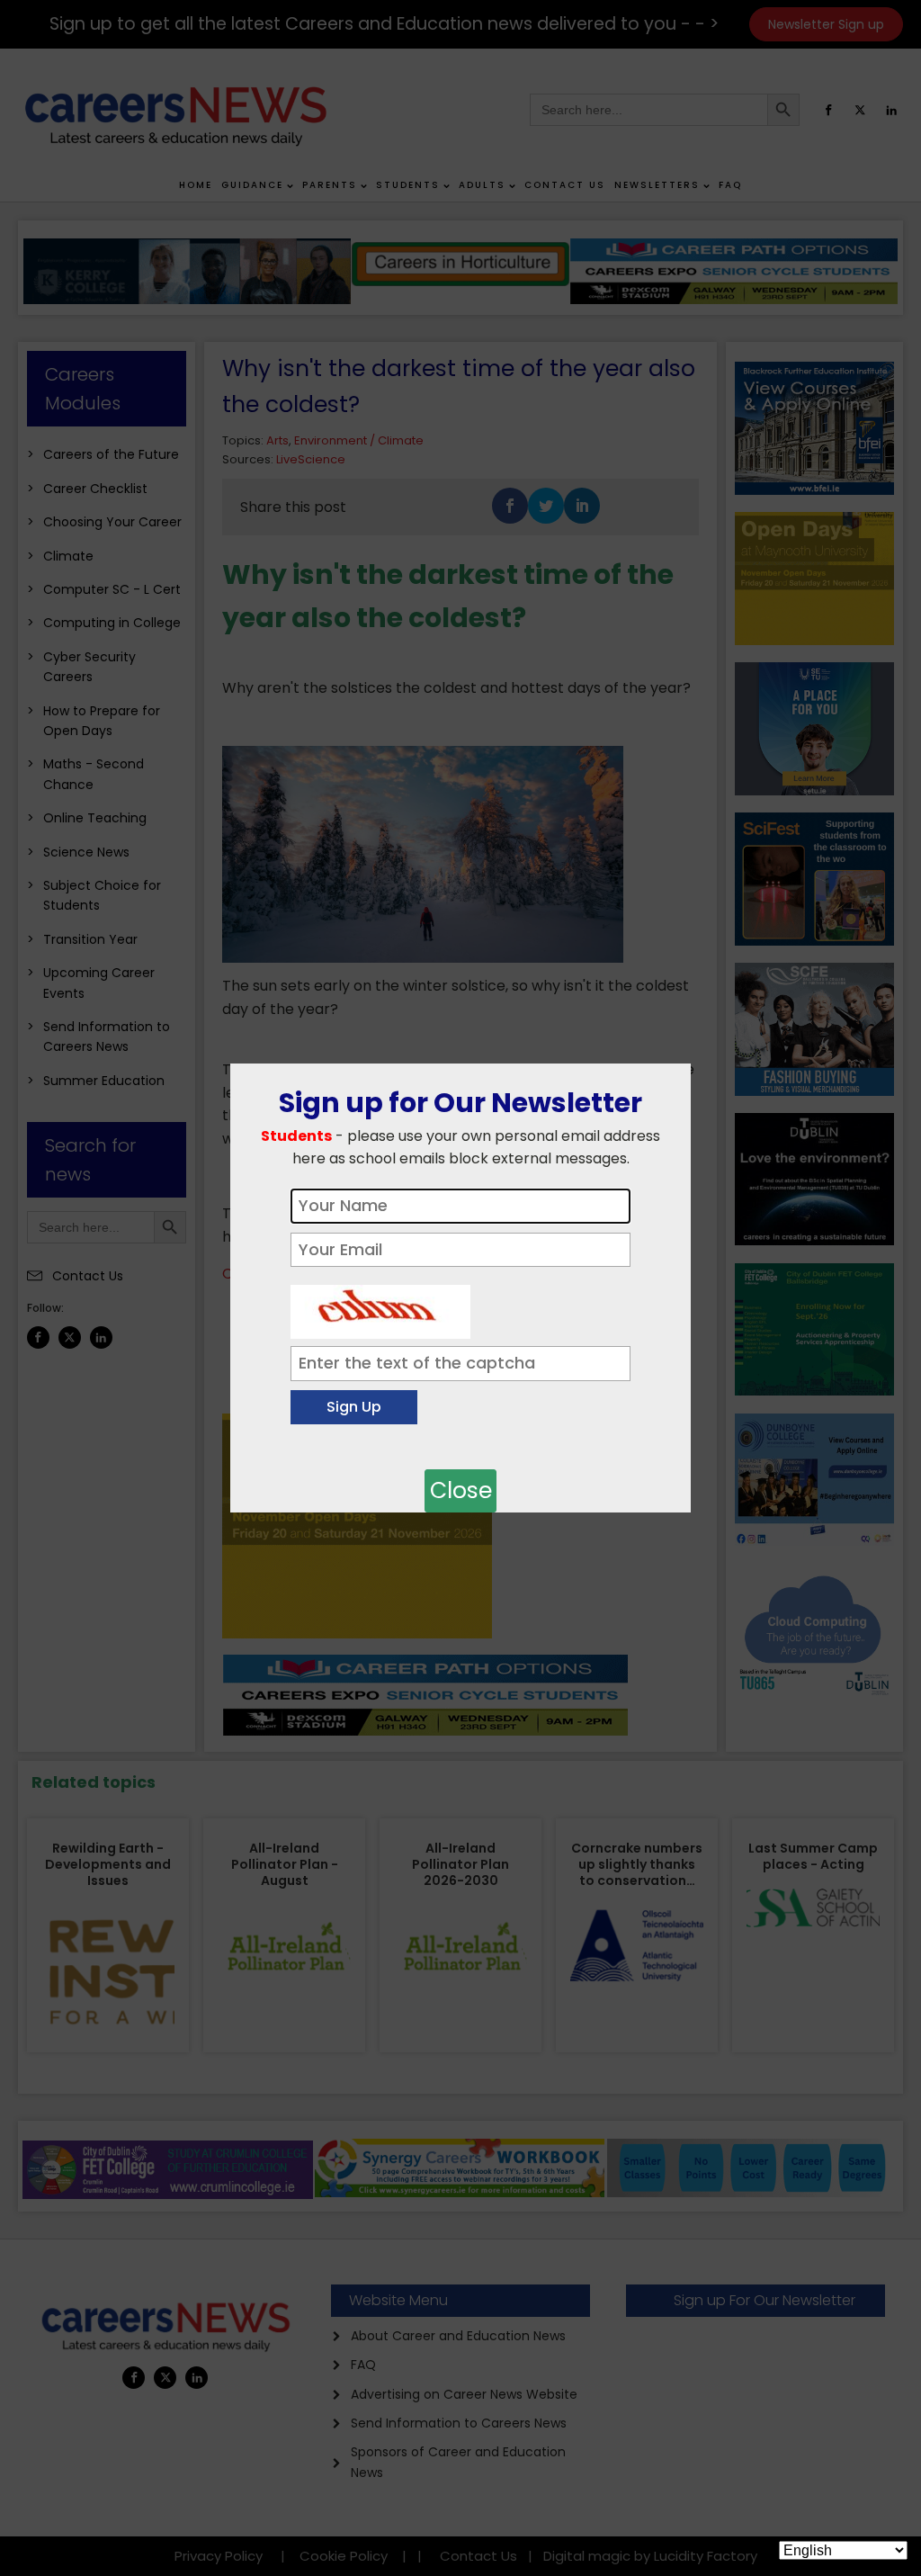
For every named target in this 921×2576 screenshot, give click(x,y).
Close (461, 1490)
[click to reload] (380, 1307)
